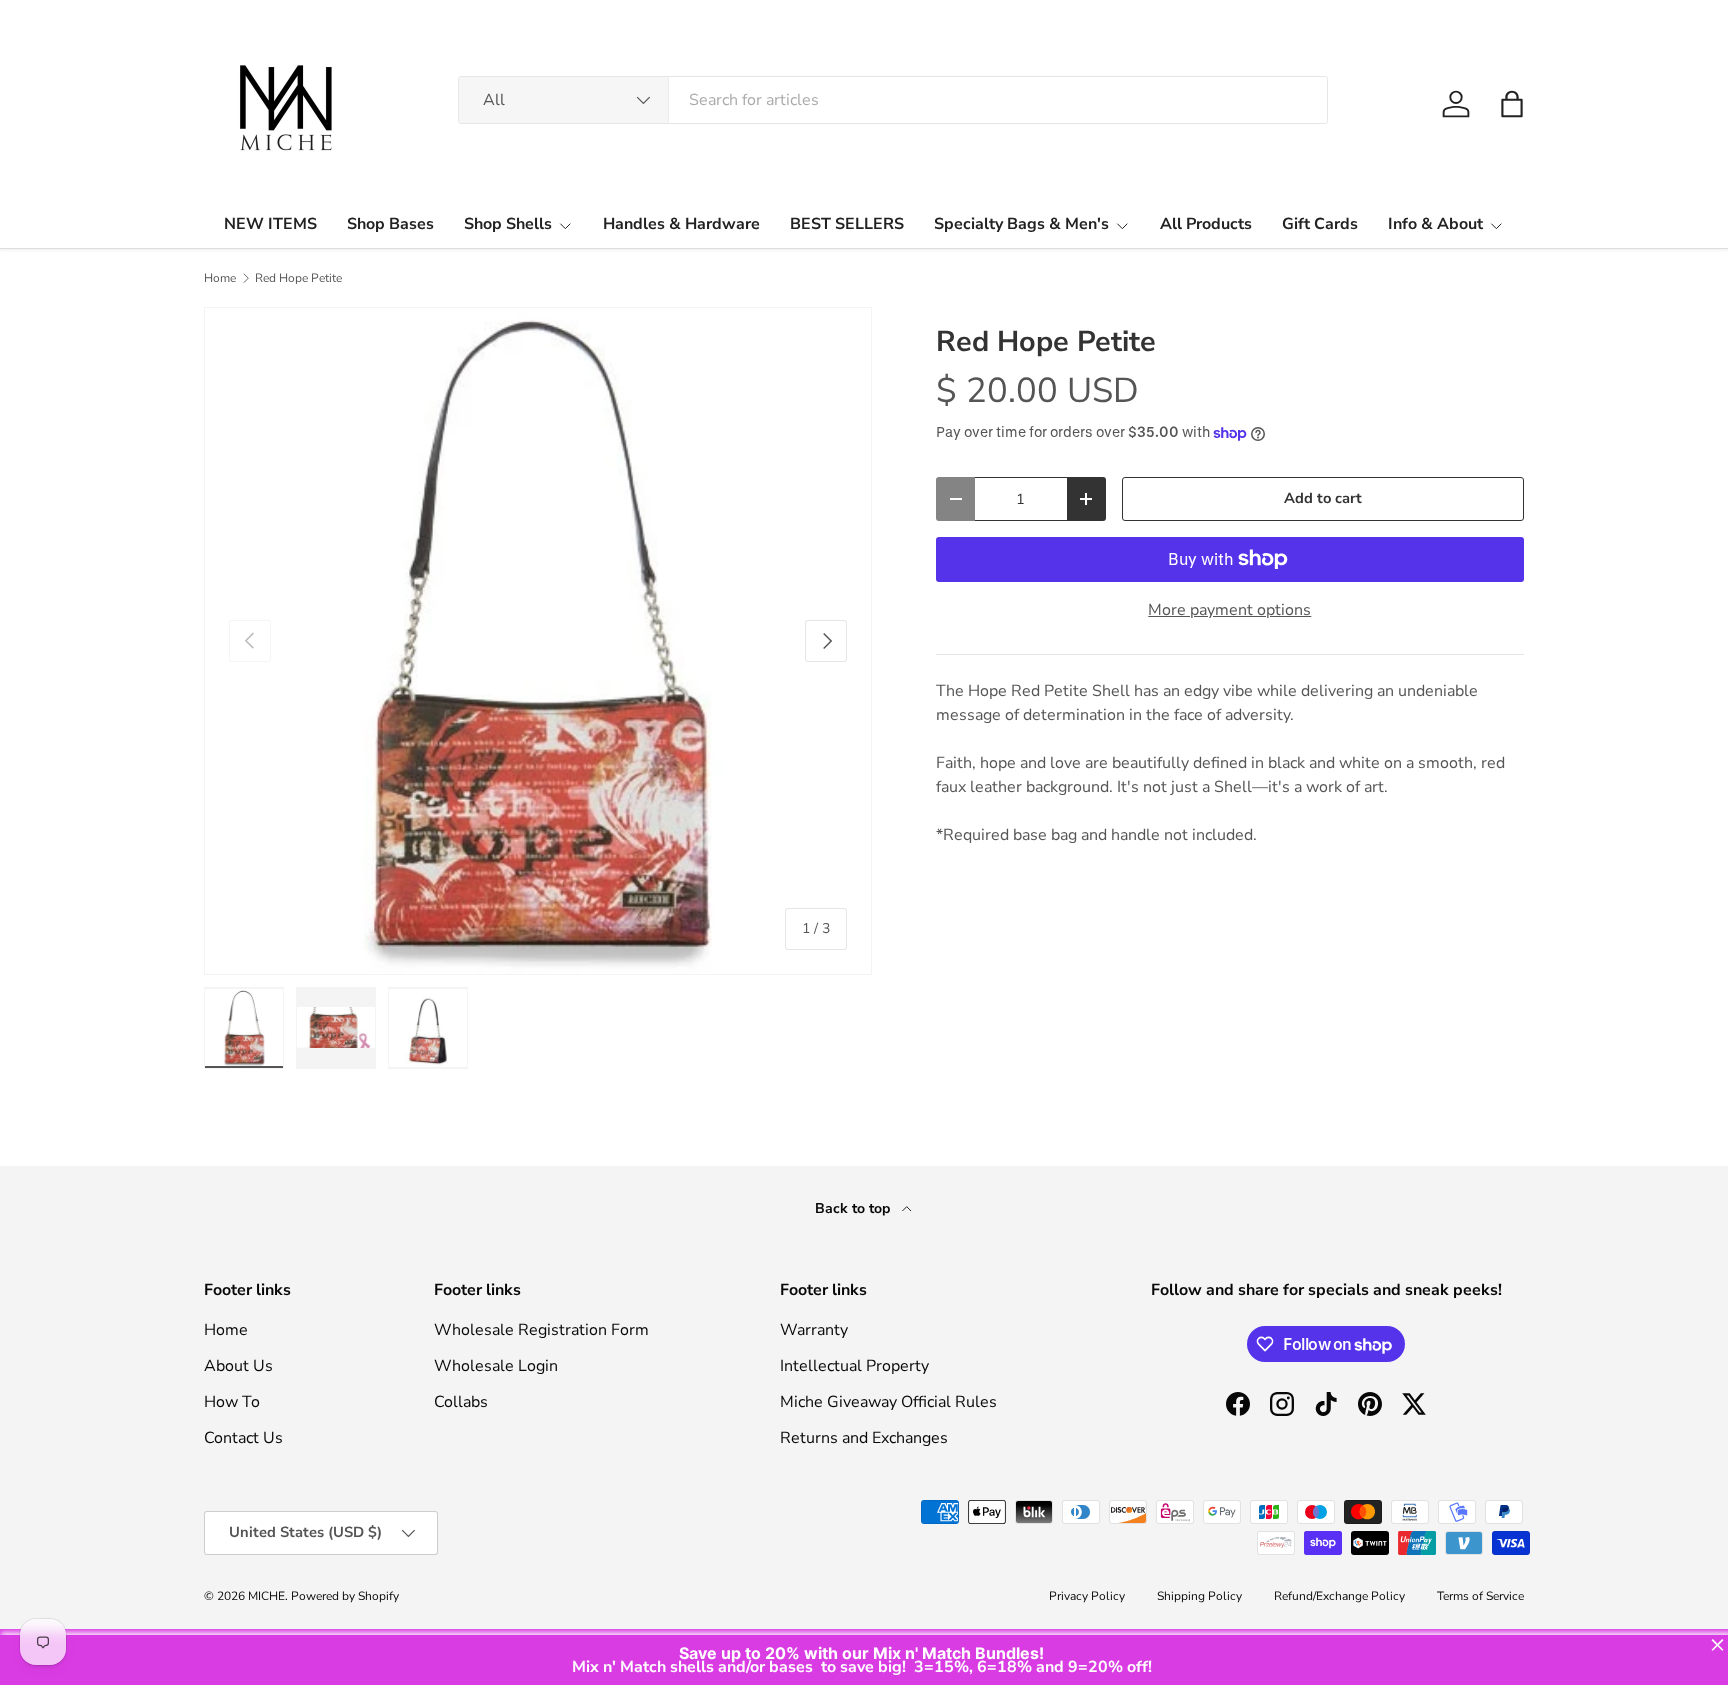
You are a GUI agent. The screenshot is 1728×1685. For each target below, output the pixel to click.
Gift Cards (1320, 224)
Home (220, 278)
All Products (1206, 224)
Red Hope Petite (298, 278)
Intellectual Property (854, 1366)
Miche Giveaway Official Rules (888, 1402)
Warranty (814, 1330)
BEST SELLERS (847, 224)
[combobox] (893, 100)
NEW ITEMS (270, 224)
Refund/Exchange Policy (1339, 1596)
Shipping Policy (1199, 1596)
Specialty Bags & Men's (1021, 224)
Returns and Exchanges (864, 1438)
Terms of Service (1480, 1596)
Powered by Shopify (345, 1596)
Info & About (1435, 224)
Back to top (854, 1208)
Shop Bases (390, 224)
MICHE (266, 1596)
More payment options (1229, 610)
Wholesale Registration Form (541, 1330)
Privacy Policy (1087, 1596)
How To (232, 1402)
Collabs (461, 1402)
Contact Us (243, 1438)
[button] (1512, 104)
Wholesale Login (496, 1366)
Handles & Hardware (681, 224)
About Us (238, 1366)
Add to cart (1323, 498)
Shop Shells (508, 224)
